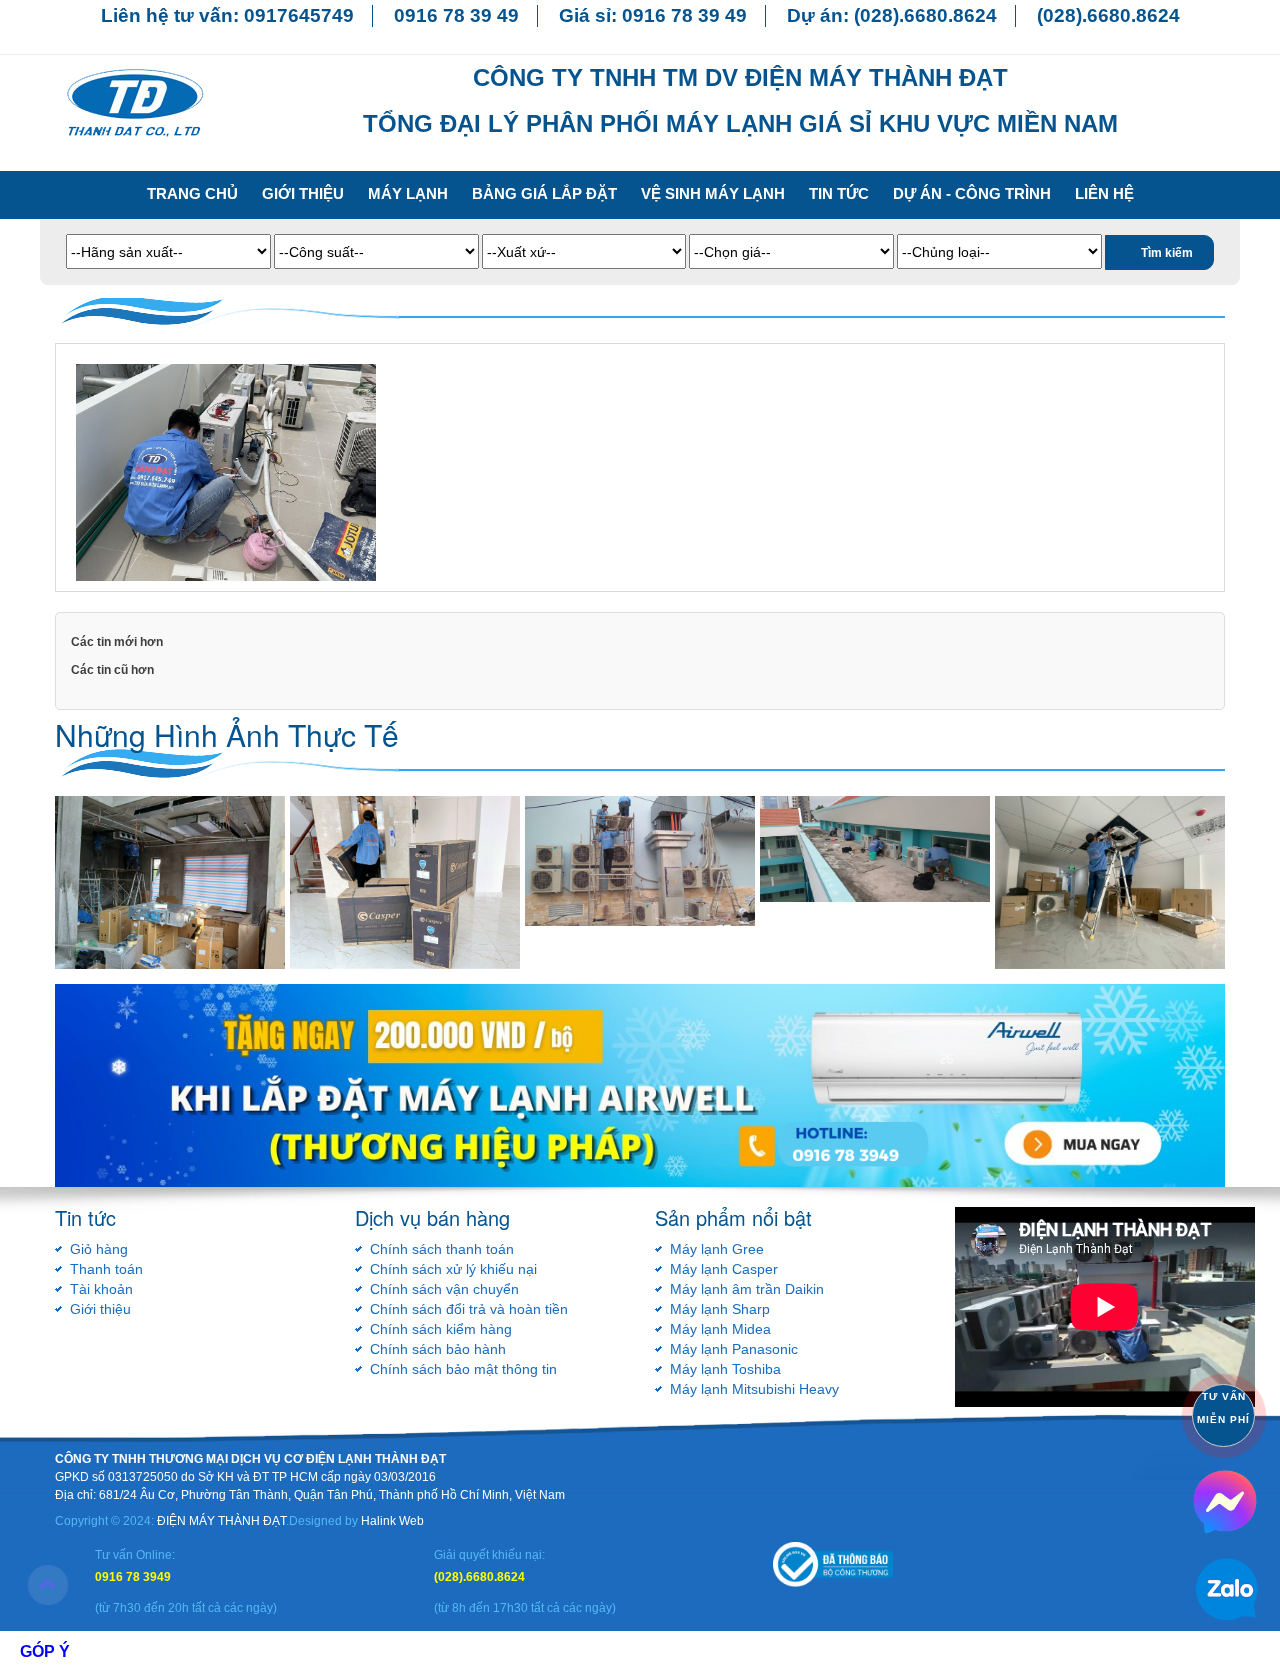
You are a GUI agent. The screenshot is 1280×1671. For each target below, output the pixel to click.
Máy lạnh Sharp (720, 1309)
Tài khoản (101, 1289)
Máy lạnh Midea (720, 1329)
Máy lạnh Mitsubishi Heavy (754, 1389)
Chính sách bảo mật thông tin (463, 1369)
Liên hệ (1104, 193)
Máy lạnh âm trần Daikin (747, 1289)
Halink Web (392, 1521)
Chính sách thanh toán (442, 1249)
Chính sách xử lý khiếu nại (453, 1269)
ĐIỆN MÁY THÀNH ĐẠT (221, 1521)
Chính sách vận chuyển (444, 1289)
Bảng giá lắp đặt (544, 193)
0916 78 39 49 (456, 15)
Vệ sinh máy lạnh (713, 193)
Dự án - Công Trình (972, 193)
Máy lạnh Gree (717, 1249)
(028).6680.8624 (925, 15)
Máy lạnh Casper (724, 1269)
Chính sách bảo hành (438, 1349)
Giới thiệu (303, 193)
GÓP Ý (45, 1651)
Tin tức (839, 193)
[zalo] (1225, 1500)
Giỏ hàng (99, 1249)
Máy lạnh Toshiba (725, 1369)
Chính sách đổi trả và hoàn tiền (469, 1309)
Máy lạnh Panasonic (734, 1349)
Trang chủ (192, 193)
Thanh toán (106, 1269)
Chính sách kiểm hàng (441, 1329)
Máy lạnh (408, 193)
